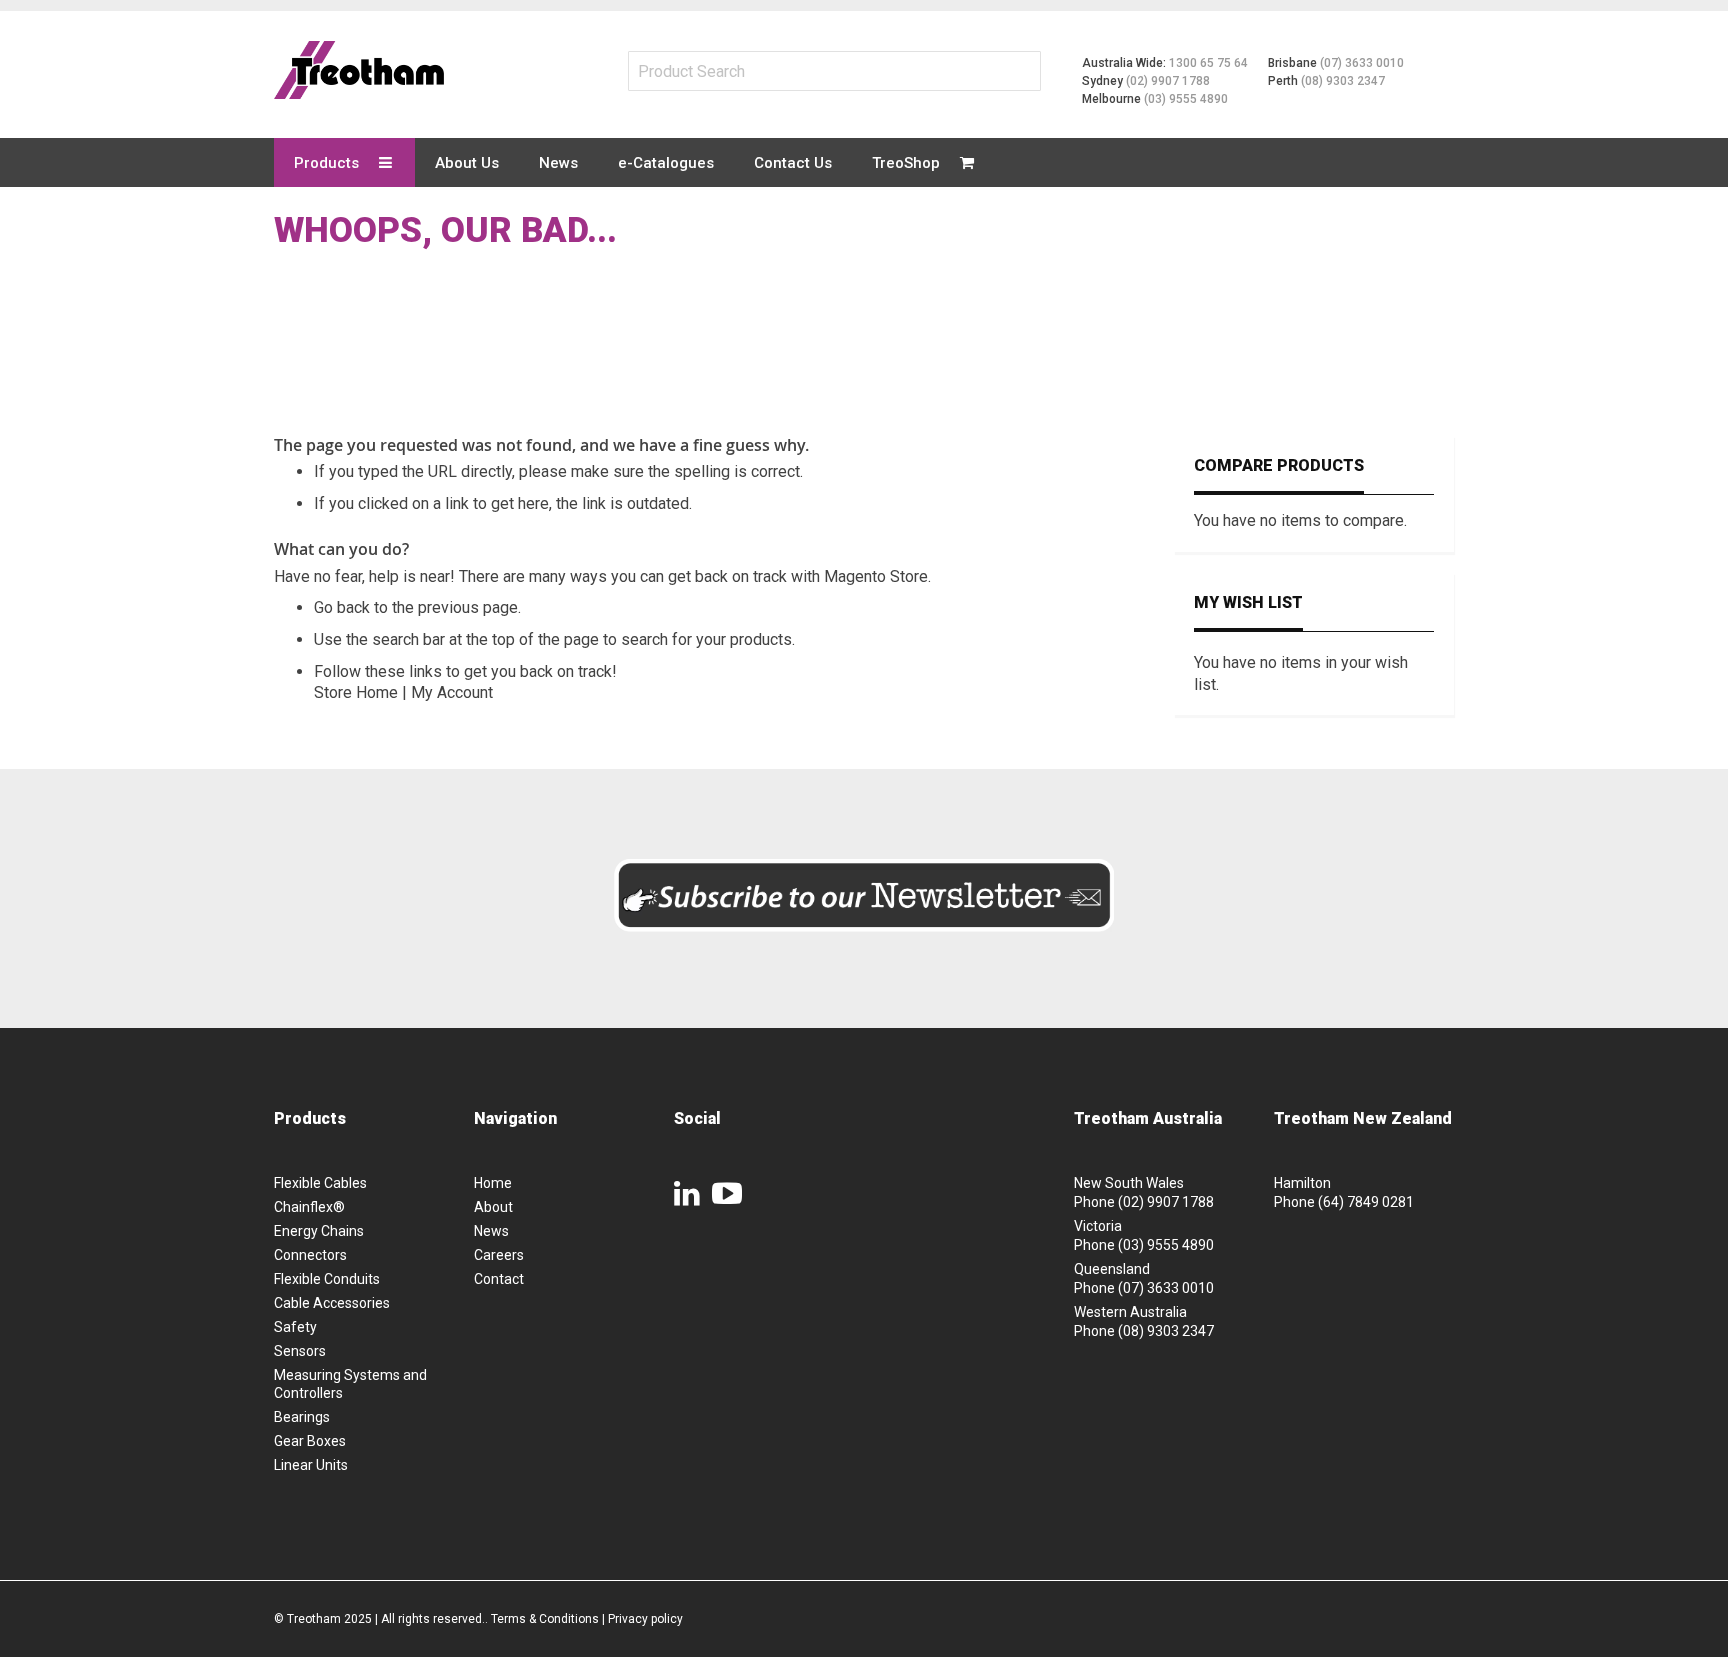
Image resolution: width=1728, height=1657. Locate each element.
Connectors (310, 1255)
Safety (295, 1327)
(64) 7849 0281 (1366, 1202)
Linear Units (311, 1465)
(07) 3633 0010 (1362, 63)
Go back (342, 607)
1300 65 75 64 (1208, 63)
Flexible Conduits (327, 1279)
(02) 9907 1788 (1168, 81)
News (491, 1231)
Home (493, 1183)
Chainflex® (309, 1207)
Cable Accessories (332, 1303)
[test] (359, 70)
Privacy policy (645, 1619)
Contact (499, 1279)
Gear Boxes (310, 1441)
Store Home (356, 692)
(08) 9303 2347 (1343, 81)
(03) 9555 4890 (1186, 99)
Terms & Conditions (545, 1619)
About (493, 1207)
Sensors (300, 1351)
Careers (499, 1255)
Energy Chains (319, 1231)
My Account (452, 692)
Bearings (302, 1417)
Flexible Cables (320, 1183)
